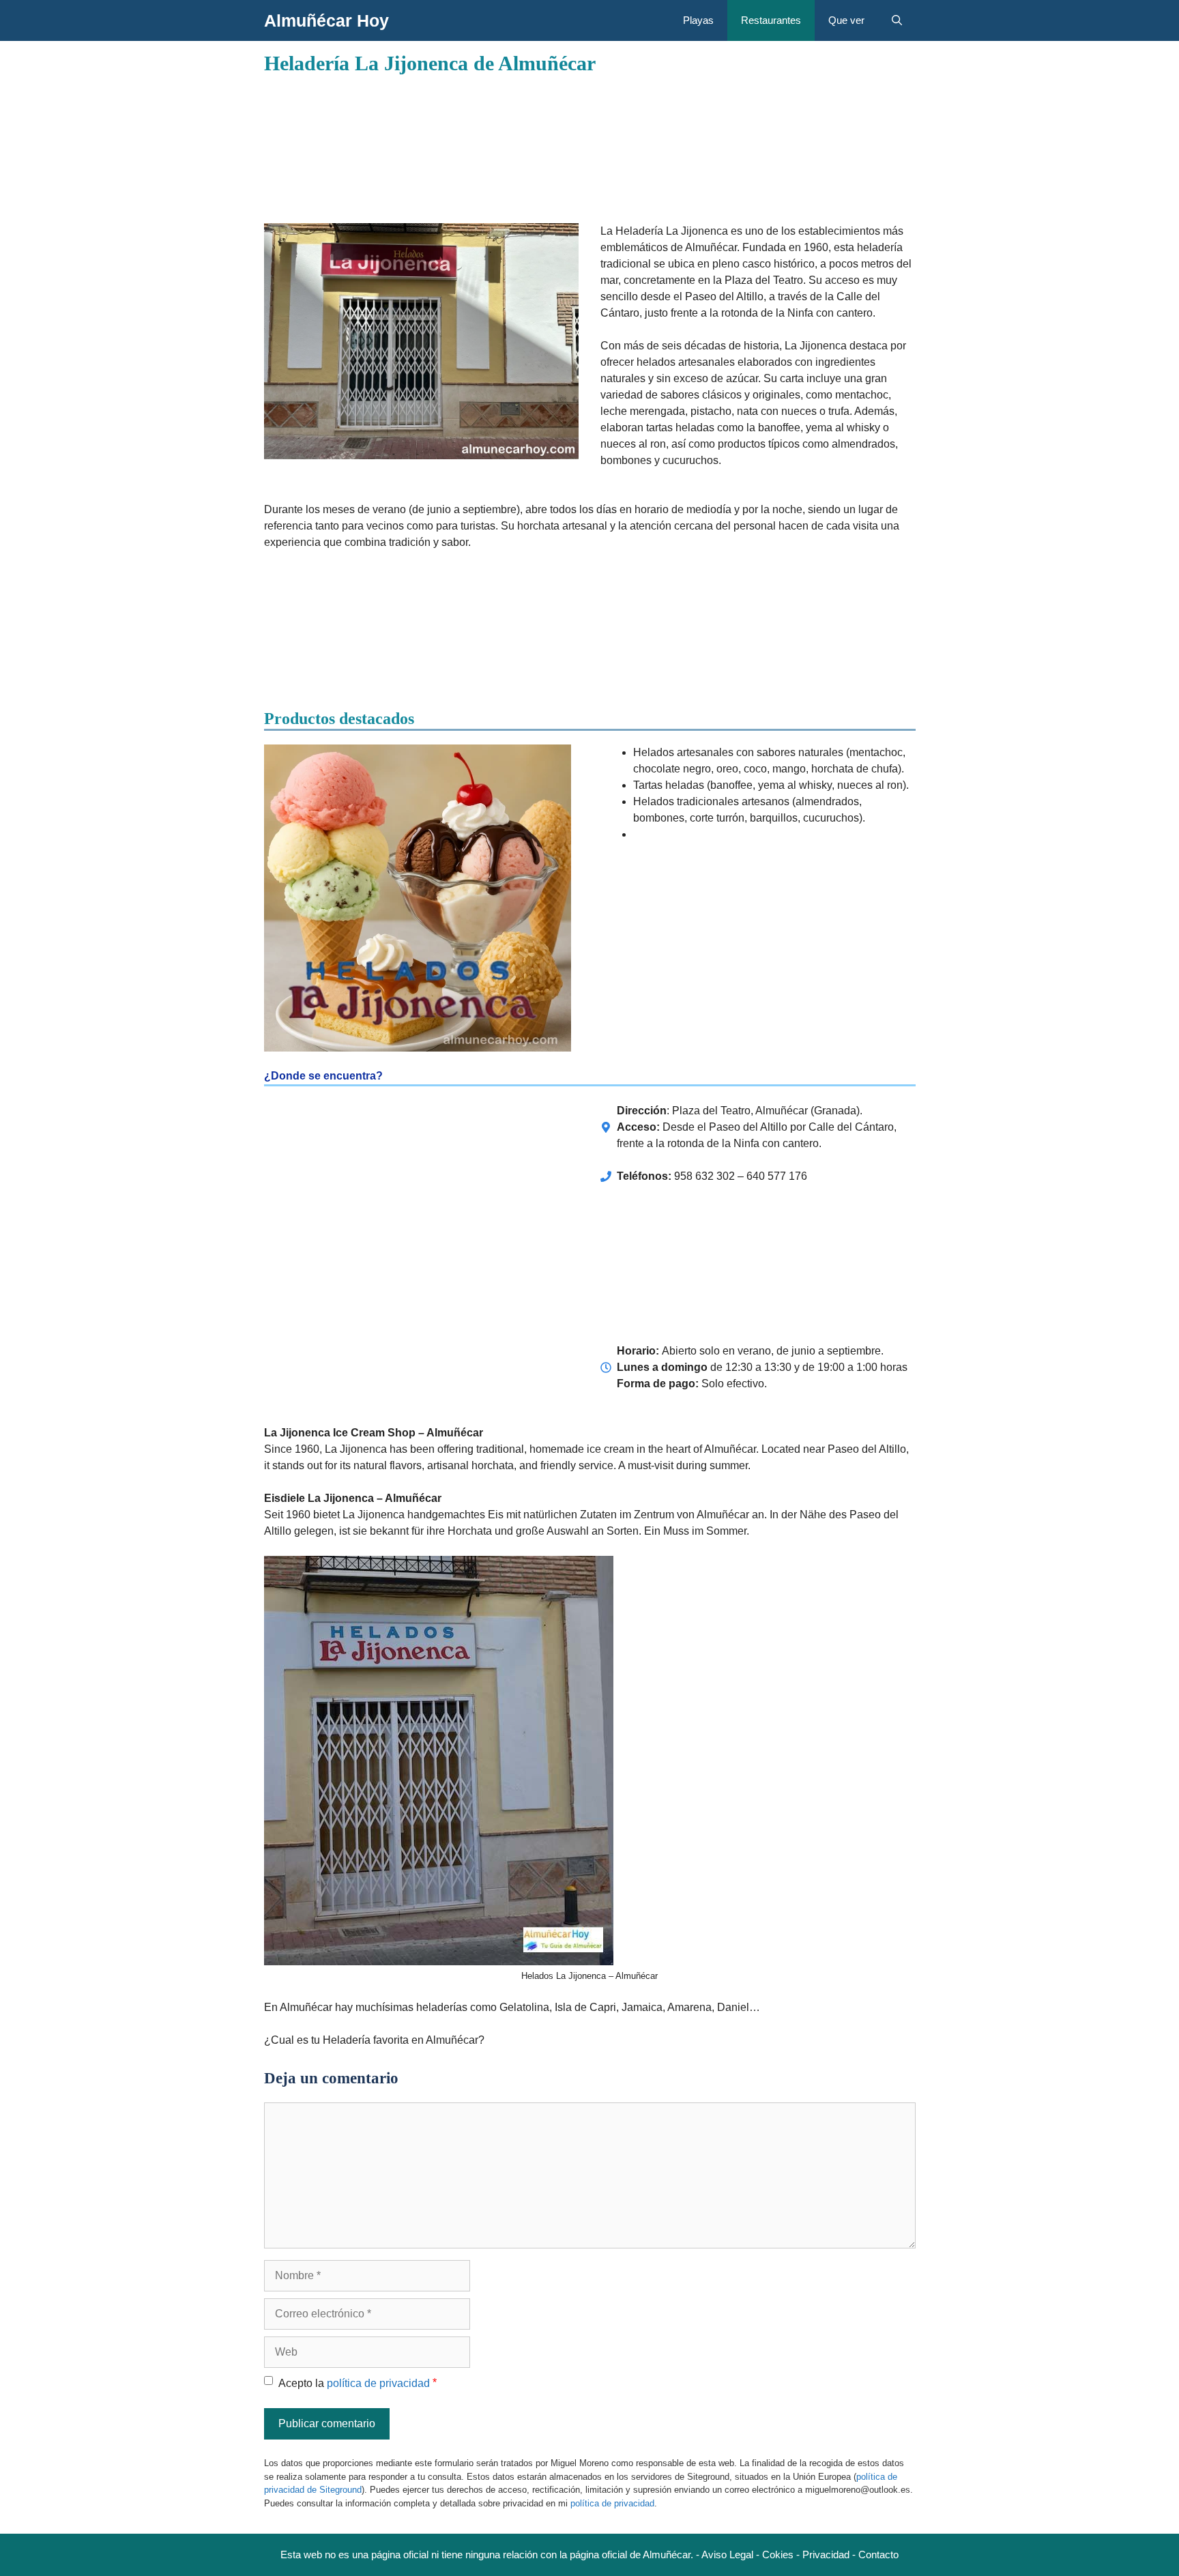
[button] (897, 20)
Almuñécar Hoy (326, 20)
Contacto (878, 2555)
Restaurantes (771, 20)
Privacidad (826, 2555)
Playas (698, 20)
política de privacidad (378, 2383)
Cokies (778, 2555)
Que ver (846, 20)
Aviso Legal (727, 2555)
